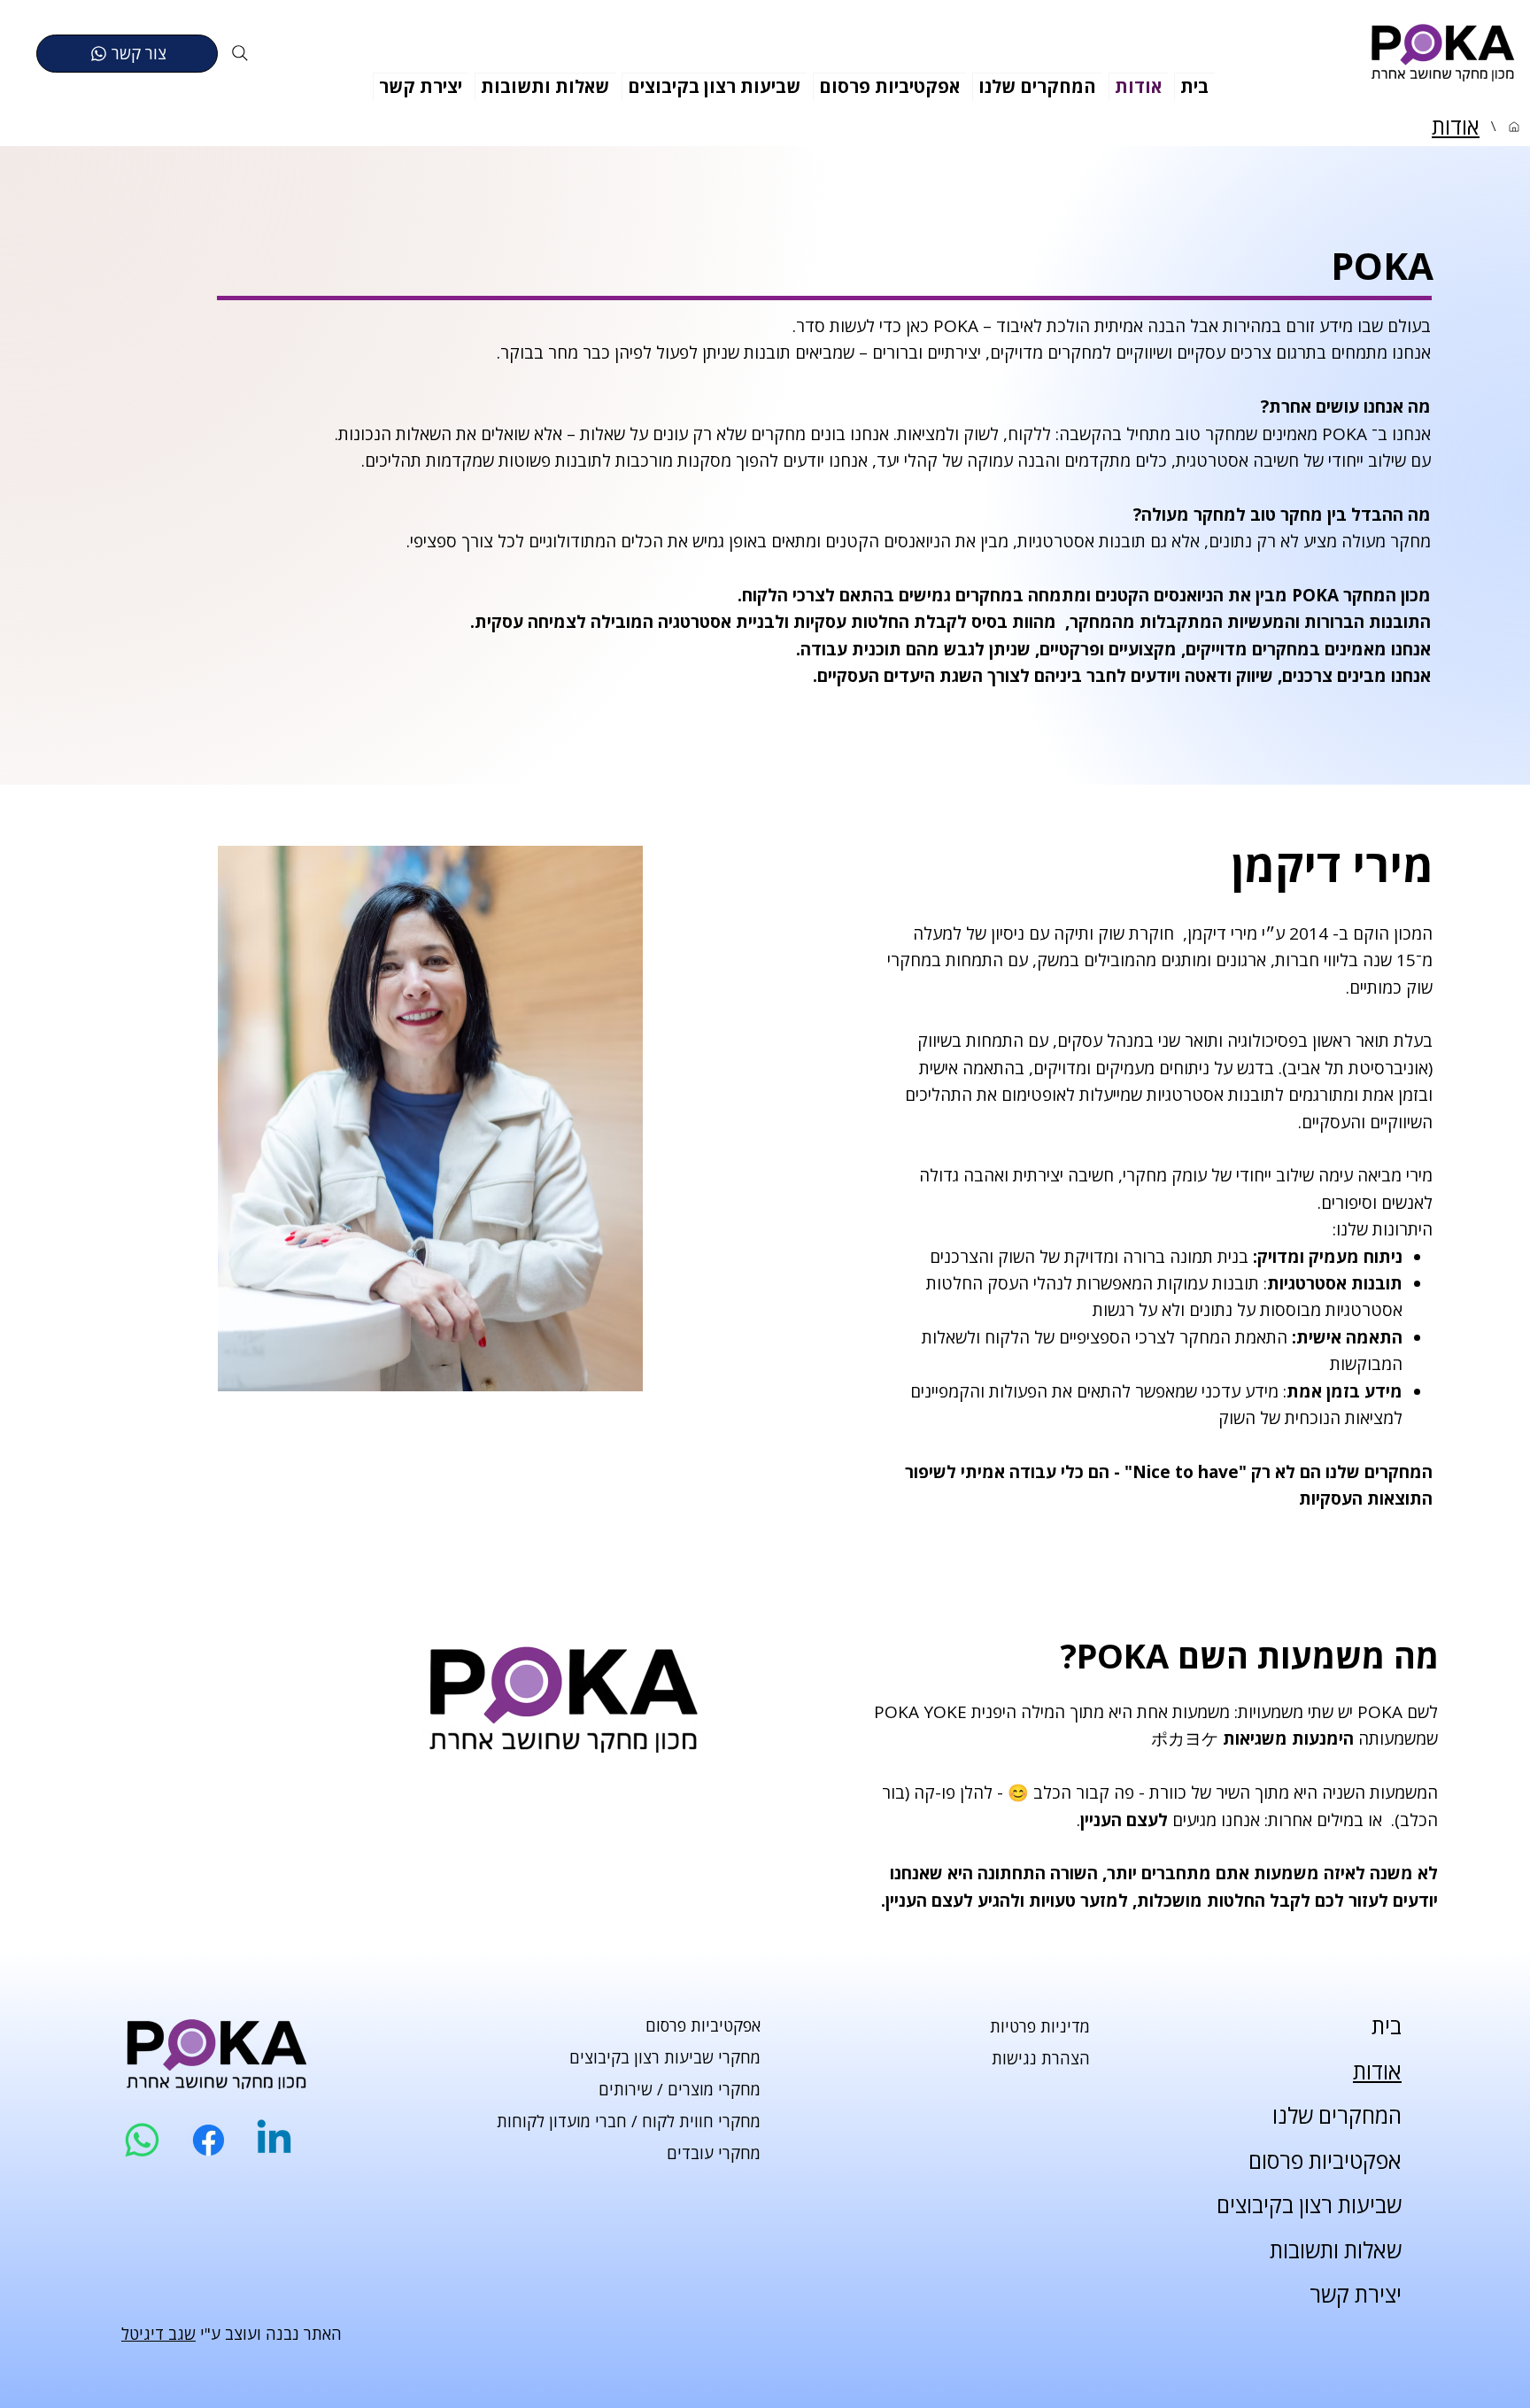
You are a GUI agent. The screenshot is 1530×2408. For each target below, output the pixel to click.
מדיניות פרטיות (1040, 2026)
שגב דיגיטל (158, 2334)
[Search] (240, 53)
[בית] (1514, 127)
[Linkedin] (274, 2140)
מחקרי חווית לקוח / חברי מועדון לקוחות (629, 2121)
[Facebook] (209, 2140)
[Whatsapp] (142, 2140)
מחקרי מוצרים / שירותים (680, 2089)
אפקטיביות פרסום (703, 2025)
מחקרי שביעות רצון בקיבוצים (665, 2057)
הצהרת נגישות (1041, 2058)
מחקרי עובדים (714, 2153)
